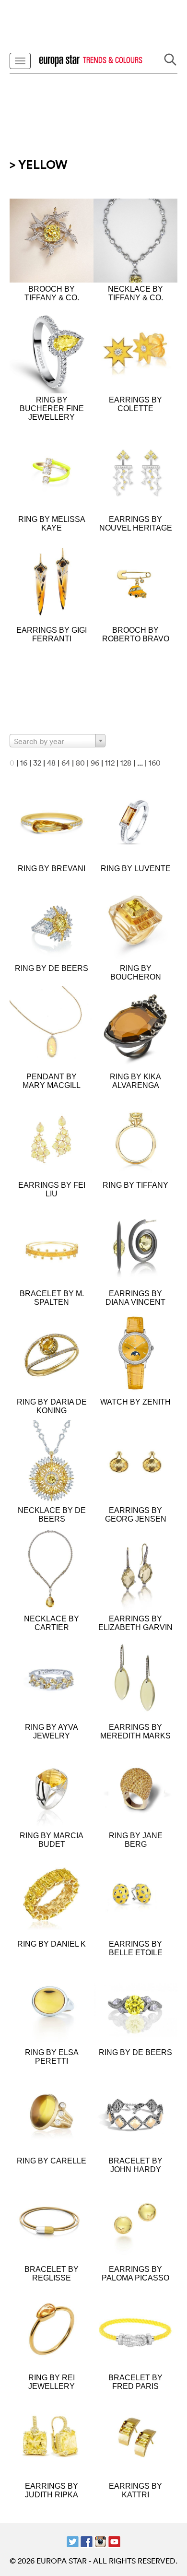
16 (24, 763)
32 (37, 763)
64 (66, 763)
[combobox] (58, 741)
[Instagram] (100, 2541)
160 (155, 763)
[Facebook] (87, 2541)
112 (110, 763)
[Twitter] (73, 2541)
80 (80, 763)
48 (51, 763)
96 (95, 763)
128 (126, 763)
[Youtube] (114, 2541)
